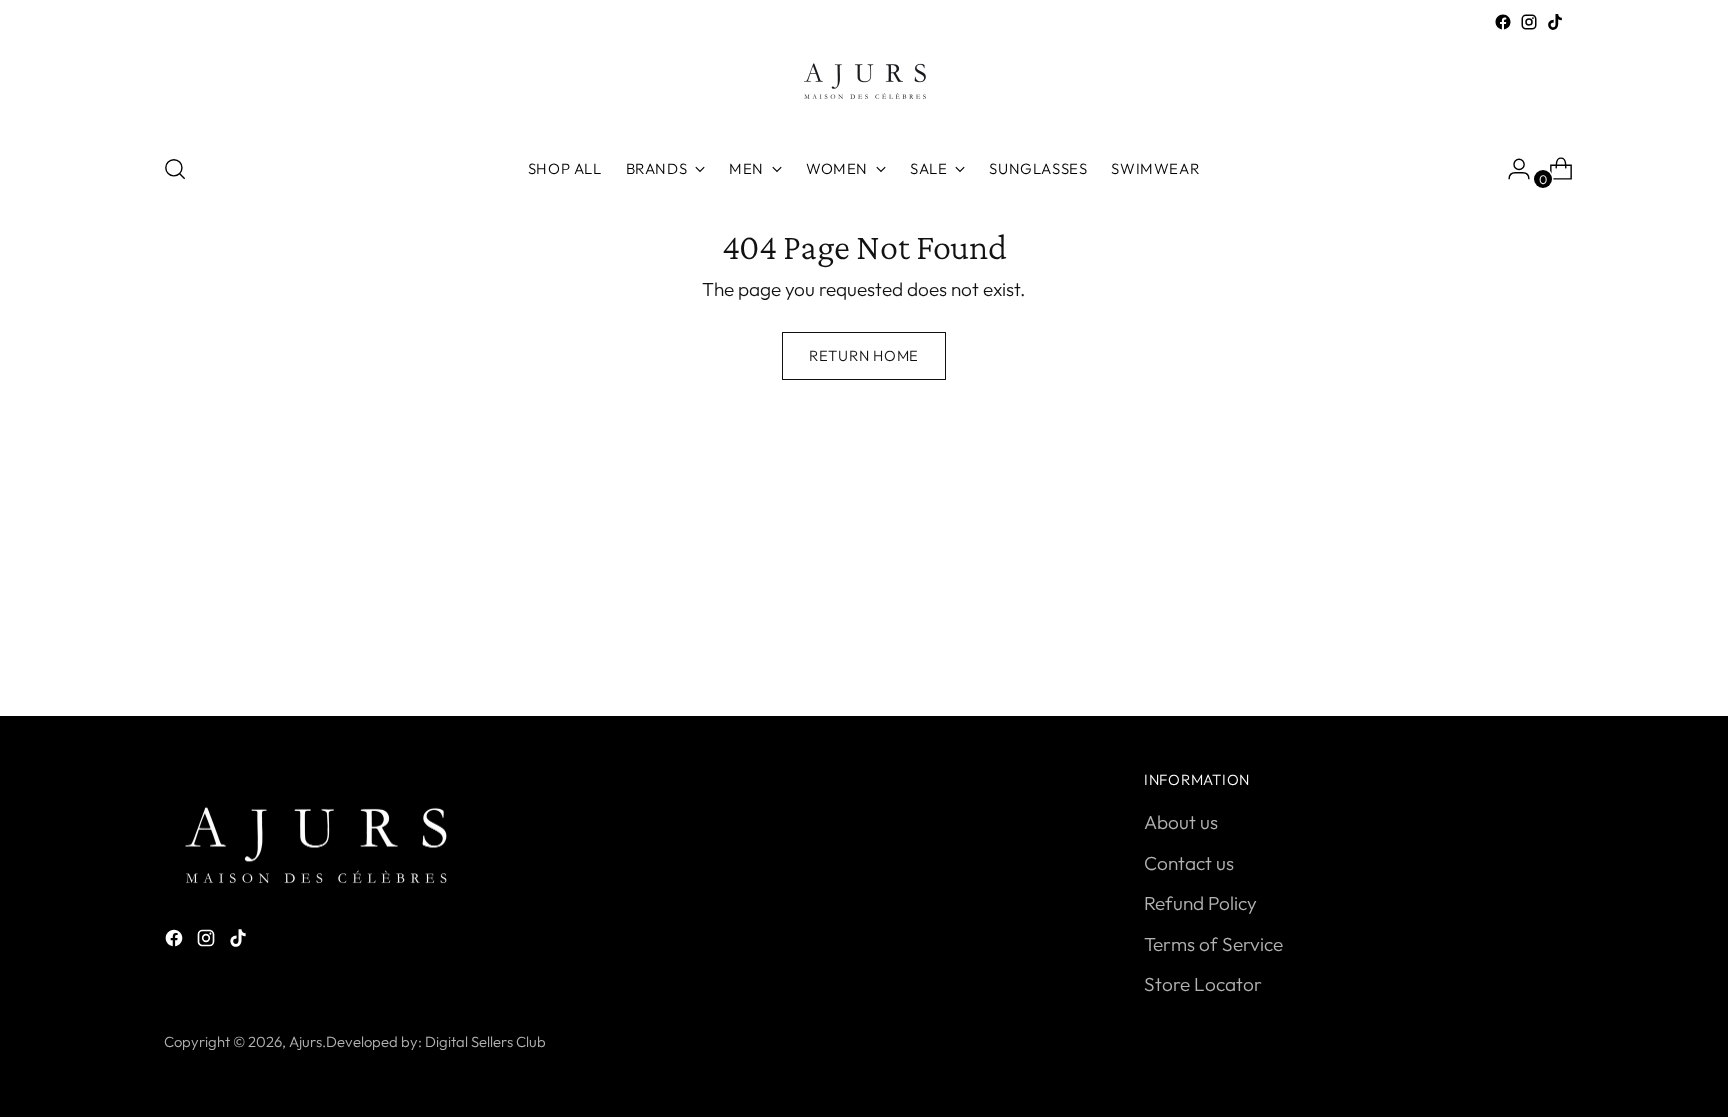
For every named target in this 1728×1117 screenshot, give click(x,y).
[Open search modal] (175, 169)
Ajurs (305, 1041)
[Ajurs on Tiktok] (1555, 22)
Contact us (1189, 863)
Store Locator (1203, 984)
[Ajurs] (864, 85)
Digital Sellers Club (485, 1041)
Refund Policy (1200, 903)
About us (1181, 822)
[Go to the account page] (1511, 169)
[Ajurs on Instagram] (1529, 22)
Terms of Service (1213, 944)
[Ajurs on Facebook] (1503, 22)
